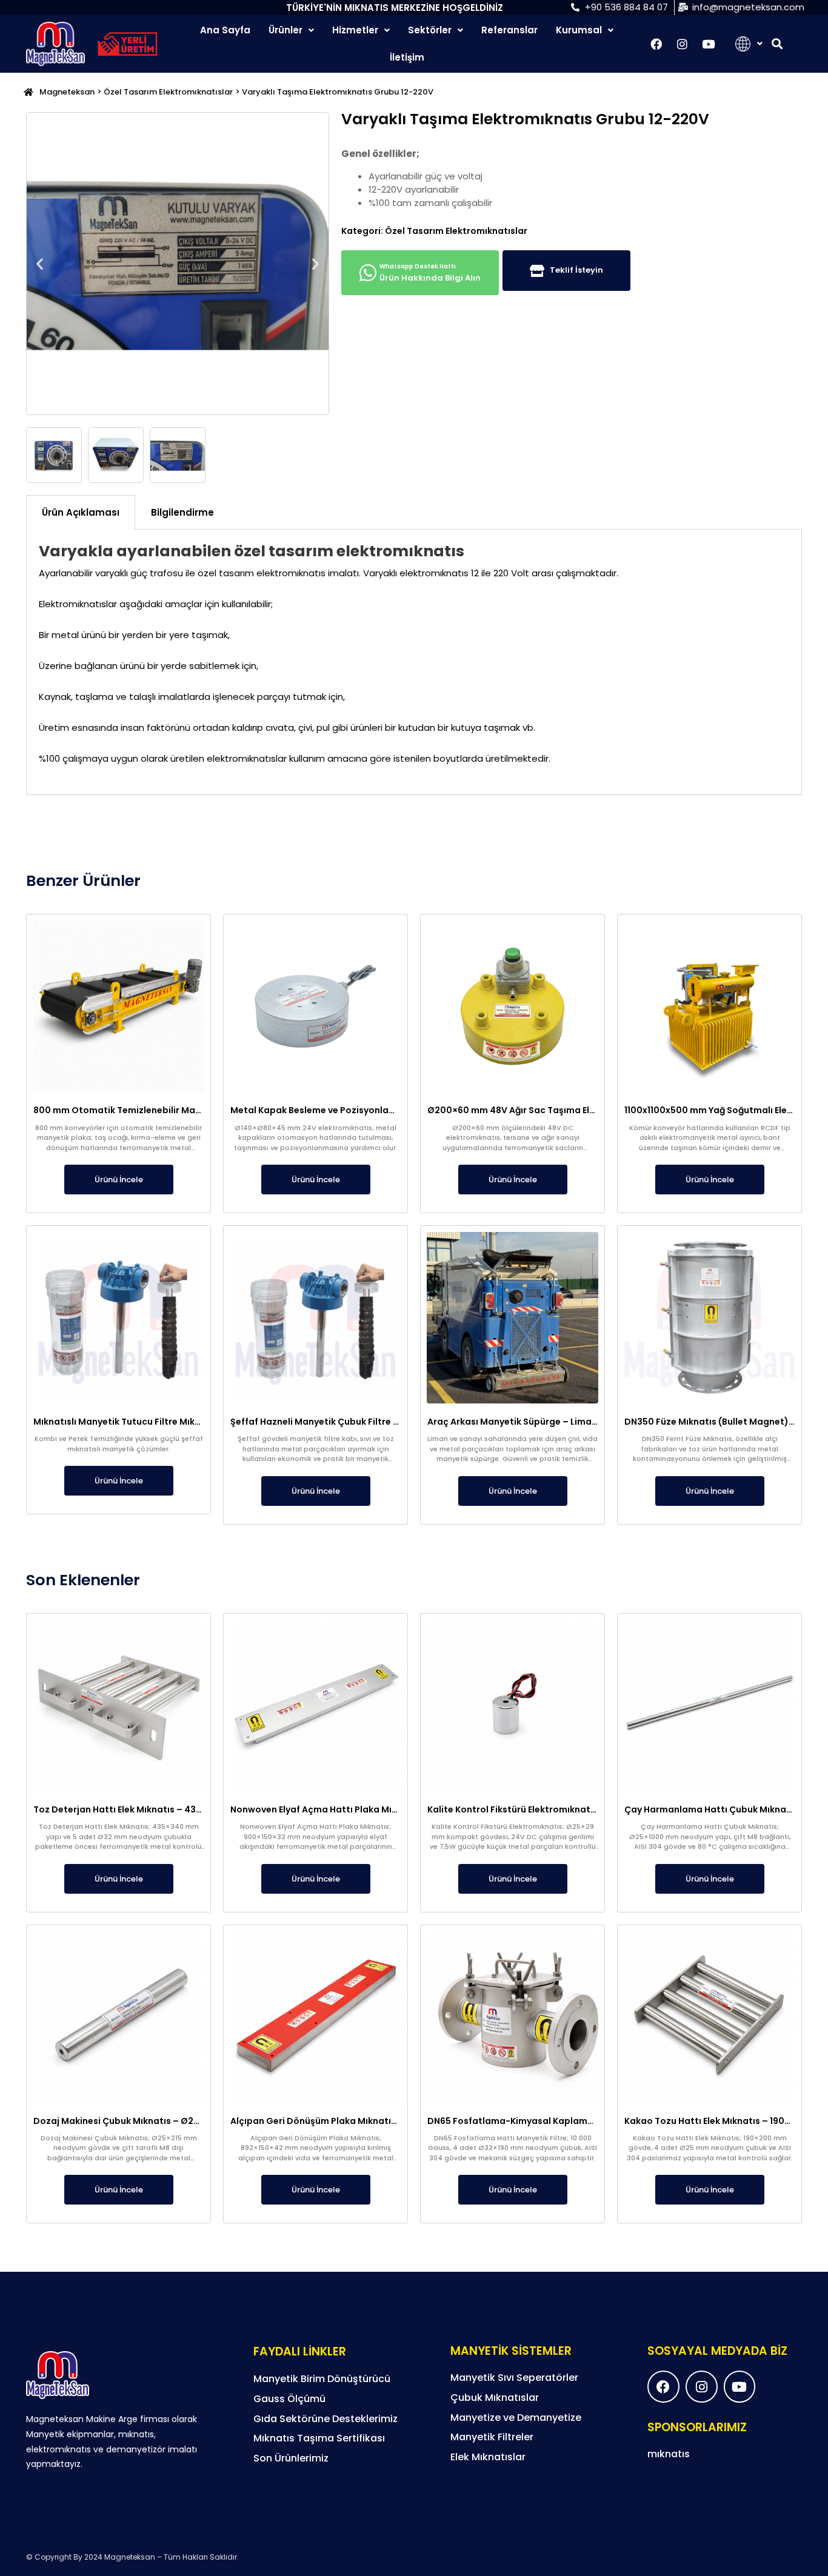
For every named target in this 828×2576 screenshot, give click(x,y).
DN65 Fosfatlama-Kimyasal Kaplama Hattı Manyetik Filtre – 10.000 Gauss (592, 2121)
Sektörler (430, 30)
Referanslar (509, 30)
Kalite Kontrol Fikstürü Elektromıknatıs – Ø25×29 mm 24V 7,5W (566, 1809)
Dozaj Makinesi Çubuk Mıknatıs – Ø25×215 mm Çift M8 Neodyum (174, 2121)
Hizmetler (355, 30)
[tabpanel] (414, 663)
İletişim (407, 57)
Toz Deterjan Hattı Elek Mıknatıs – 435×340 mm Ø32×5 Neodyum (176, 1809)
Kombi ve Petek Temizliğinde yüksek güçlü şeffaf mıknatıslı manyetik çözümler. (119, 1444)
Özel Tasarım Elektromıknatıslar (168, 92)
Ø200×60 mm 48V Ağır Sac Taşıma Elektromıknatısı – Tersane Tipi (573, 1110)
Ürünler (285, 30)
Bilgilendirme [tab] (182, 512)
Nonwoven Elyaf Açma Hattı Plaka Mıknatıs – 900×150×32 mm (366, 1809)
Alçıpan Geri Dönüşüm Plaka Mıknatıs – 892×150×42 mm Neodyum (376, 2121)
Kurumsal (579, 30)
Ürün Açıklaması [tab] (81, 512)
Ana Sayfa (225, 30)
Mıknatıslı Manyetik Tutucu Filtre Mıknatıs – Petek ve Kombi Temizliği (185, 1422)
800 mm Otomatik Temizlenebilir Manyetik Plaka (141, 1110)
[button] (777, 44)
